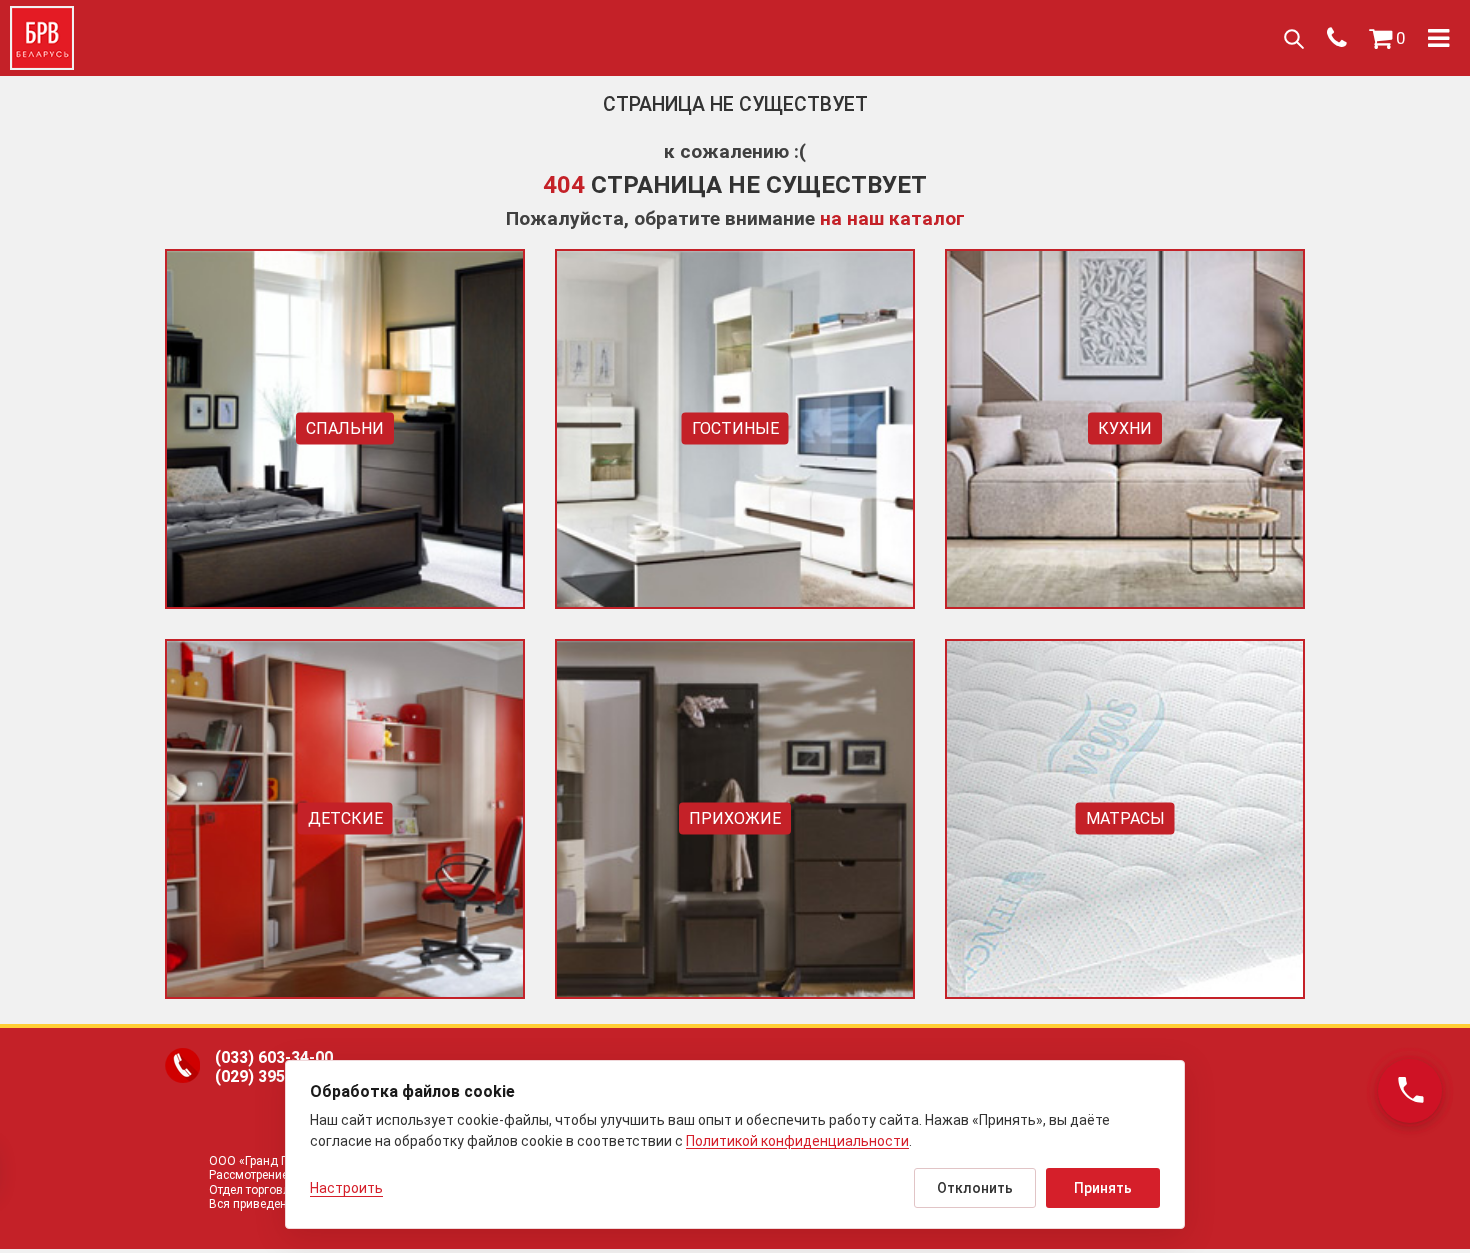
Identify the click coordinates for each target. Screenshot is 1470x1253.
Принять (1103, 1188)
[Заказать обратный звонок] (1410, 1091)
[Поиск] (1293, 38)
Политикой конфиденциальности (797, 1141)
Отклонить (975, 1188)
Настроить (346, 1188)
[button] (1387, 38)
